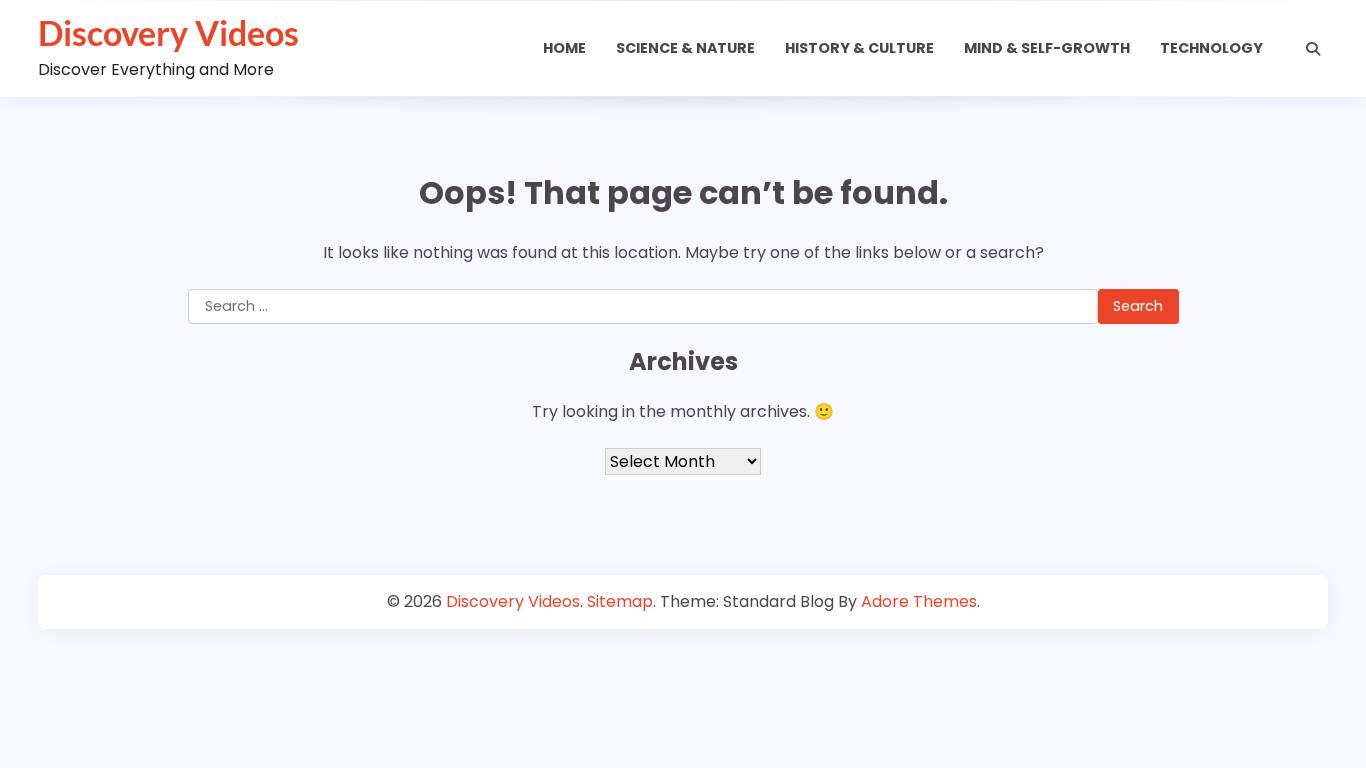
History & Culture (859, 48)
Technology (1211, 48)
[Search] (1313, 49)
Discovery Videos (168, 33)
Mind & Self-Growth (1047, 48)
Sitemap (620, 601)
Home (564, 48)
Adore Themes (919, 601)
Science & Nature (685, 48)
